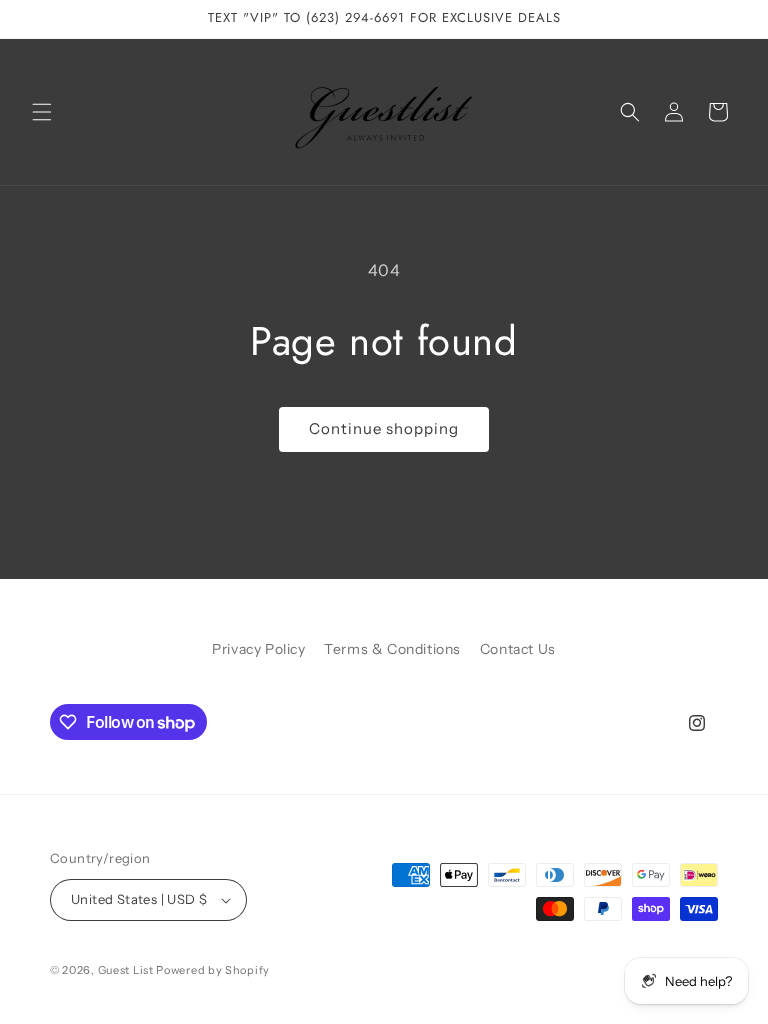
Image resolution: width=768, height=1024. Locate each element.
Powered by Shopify (213, 970)
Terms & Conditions (392, 649)
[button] (42, 112)
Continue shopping (384, 428)
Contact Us (518, 649)
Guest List (126, 970)
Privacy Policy (258, 649)
